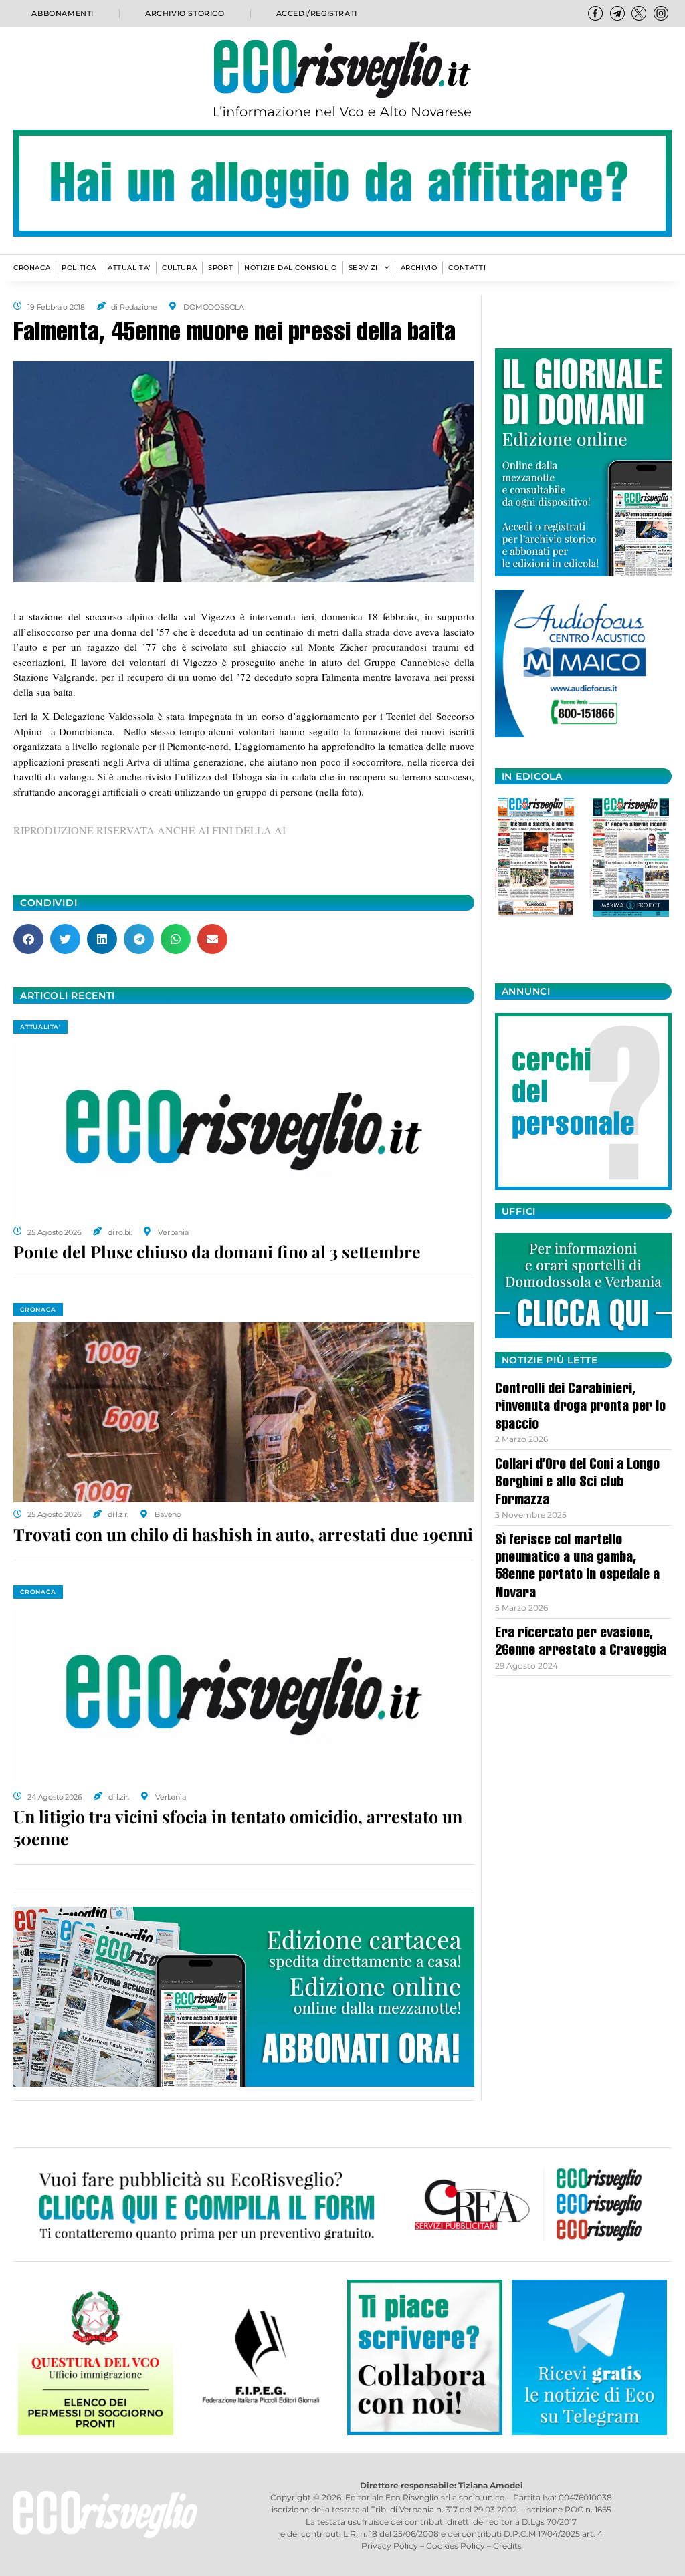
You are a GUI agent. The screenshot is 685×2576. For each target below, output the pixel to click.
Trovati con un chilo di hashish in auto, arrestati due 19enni (243, 1534)
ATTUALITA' (40, 1027)
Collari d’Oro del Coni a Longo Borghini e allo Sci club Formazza (577, 1483)
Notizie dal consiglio (291, 268)
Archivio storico (185, 13)
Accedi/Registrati (317, 13)
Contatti (467, 268)
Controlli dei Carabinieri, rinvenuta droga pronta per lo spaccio (580, 1408)
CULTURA (179, 268)
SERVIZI (363, 268)
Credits (507, 2546)
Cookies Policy (456, 2546)
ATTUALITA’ (129, 268)
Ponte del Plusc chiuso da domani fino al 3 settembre (217, 1251)
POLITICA (79, 268)
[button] (28, 939)
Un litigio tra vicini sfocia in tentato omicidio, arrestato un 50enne (238, 1827)
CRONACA (32, 268)
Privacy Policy (390, 2546)
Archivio (419, 268)
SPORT (220, 268)
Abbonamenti (63, 13)
